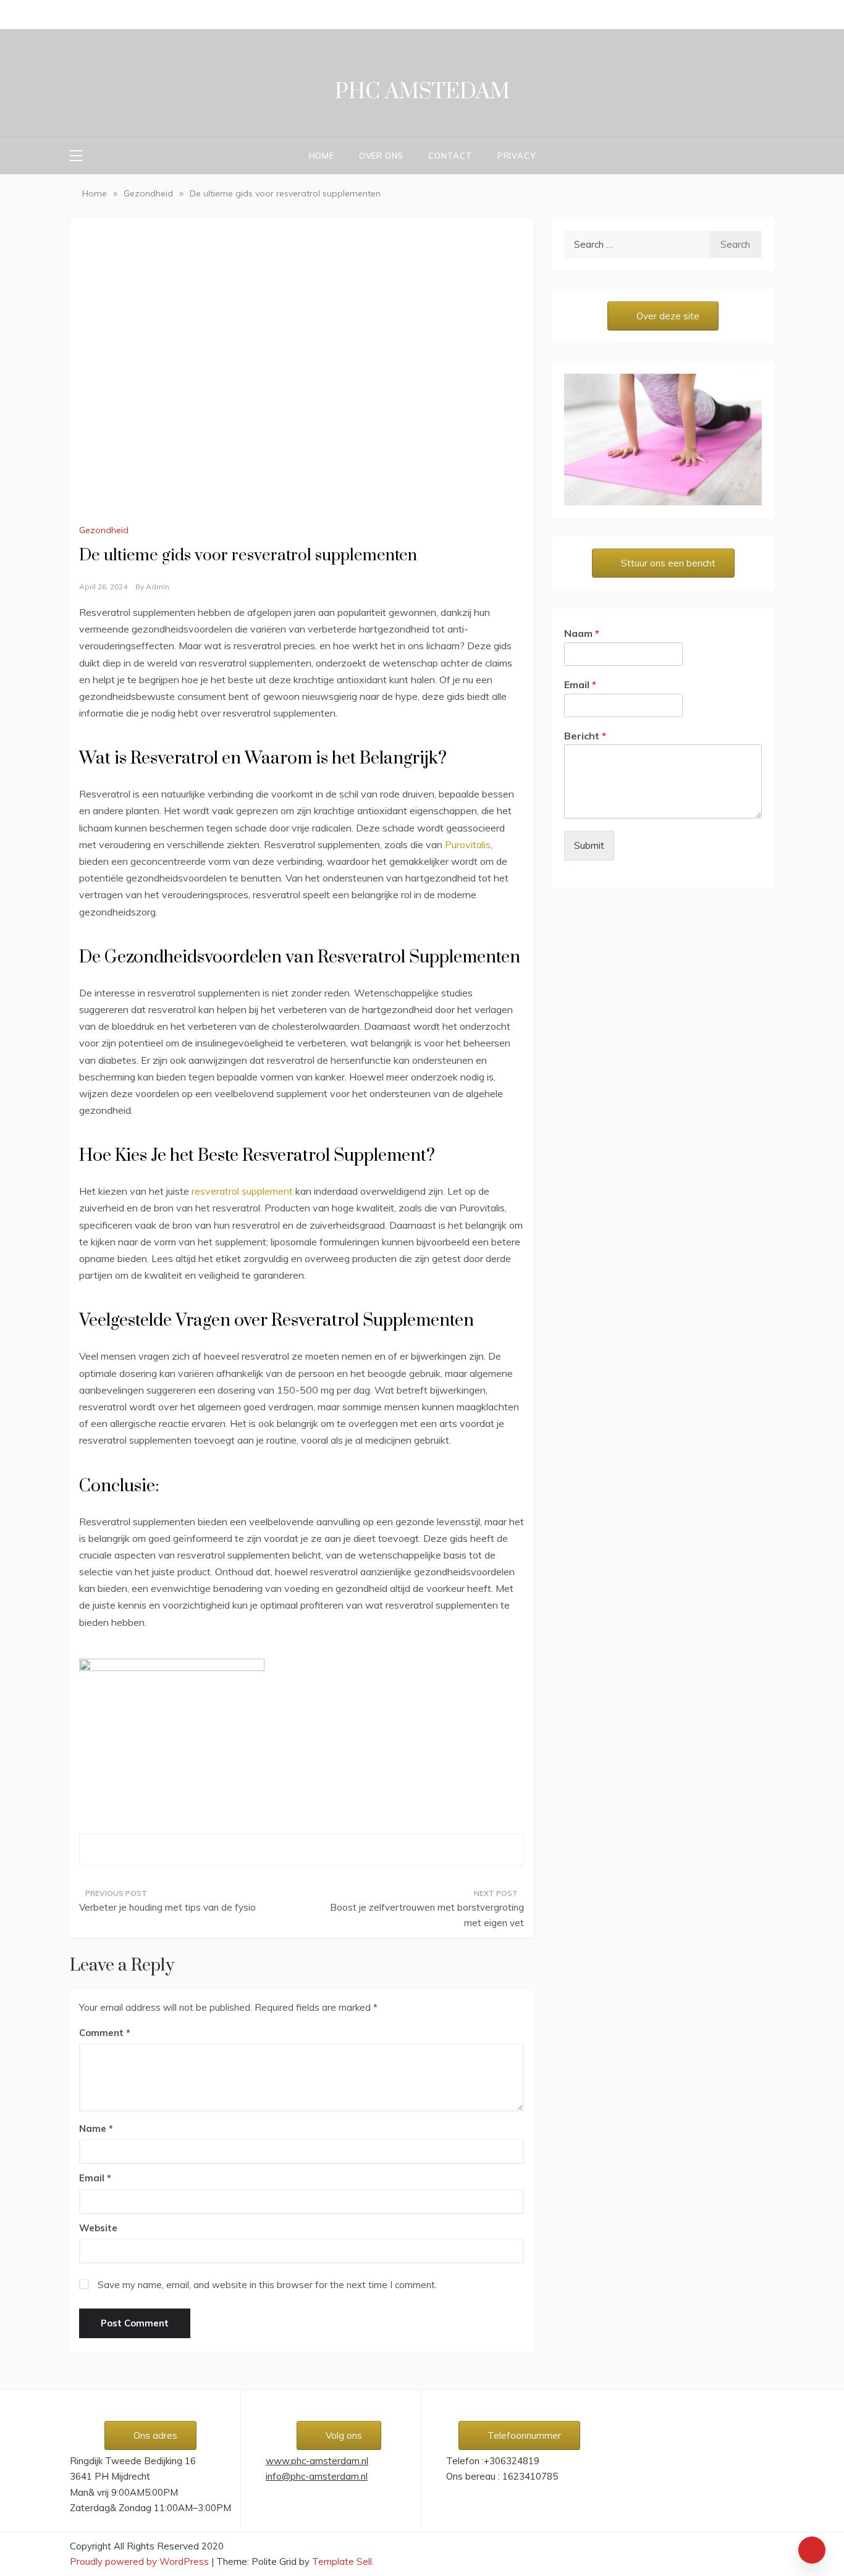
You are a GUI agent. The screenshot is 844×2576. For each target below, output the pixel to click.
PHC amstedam (422, 92)
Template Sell (342, 2561)
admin (158, 587)
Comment (101, 2033)
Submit (589, 845)
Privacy (517, 156)
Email (95, 2178)
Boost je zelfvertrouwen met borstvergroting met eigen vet (427, 1915)
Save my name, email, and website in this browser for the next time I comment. (267, 2285)
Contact (450, 156)
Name (96, 2128)
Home (322, 156)
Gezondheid (104, 530)
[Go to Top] (812, 2550)
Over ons (381, 156)
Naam (582, 633)
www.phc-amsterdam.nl (317, 2461)
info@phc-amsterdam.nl (317, 2476)
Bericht (585, 736)
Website (98, 2228)
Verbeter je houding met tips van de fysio (167, 1907)
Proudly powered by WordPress (141, 2561)
